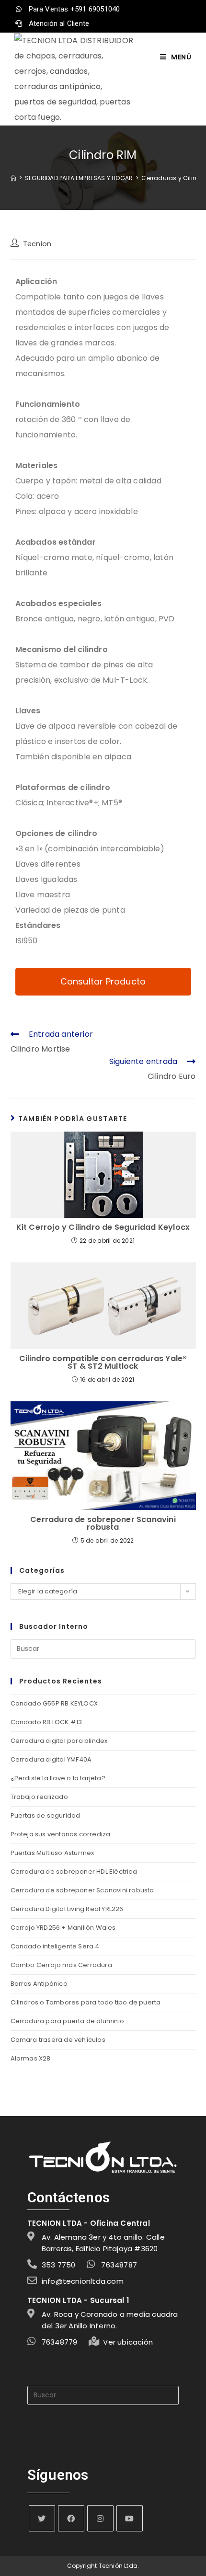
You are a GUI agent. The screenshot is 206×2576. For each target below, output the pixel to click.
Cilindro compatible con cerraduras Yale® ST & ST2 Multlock (103, 1362)
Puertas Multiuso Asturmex (52, 1853)
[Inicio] (13, 178)
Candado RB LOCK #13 (46, 1722)
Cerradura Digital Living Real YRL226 (67, 1909)
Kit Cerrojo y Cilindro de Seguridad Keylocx (103, 1227)
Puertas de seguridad (46, 1815)
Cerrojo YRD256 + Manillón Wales (63, 1928)
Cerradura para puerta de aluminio (68, 2021)
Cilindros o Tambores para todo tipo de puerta (86, 2002)
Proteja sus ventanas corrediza (61, 1834)
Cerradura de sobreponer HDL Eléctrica (74, 1872)
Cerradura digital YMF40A (51, 1759)
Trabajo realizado (39, 1797)
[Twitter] (42, 2518)
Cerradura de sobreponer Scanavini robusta (103, 1523)
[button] (103, 982)
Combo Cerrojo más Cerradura (61, 1965)
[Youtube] (130, 2518)
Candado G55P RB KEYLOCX (54, 1703)
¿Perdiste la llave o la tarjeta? (58, 1778)
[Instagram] (100, 2518)
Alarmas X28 (31, 2058)
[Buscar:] (103, 1648)
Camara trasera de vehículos (58, 2040)
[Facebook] (71, 2518)
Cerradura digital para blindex (59, 1741)
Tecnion (37, 244)
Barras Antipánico (39, 1984)
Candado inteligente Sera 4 (55, 1946)
